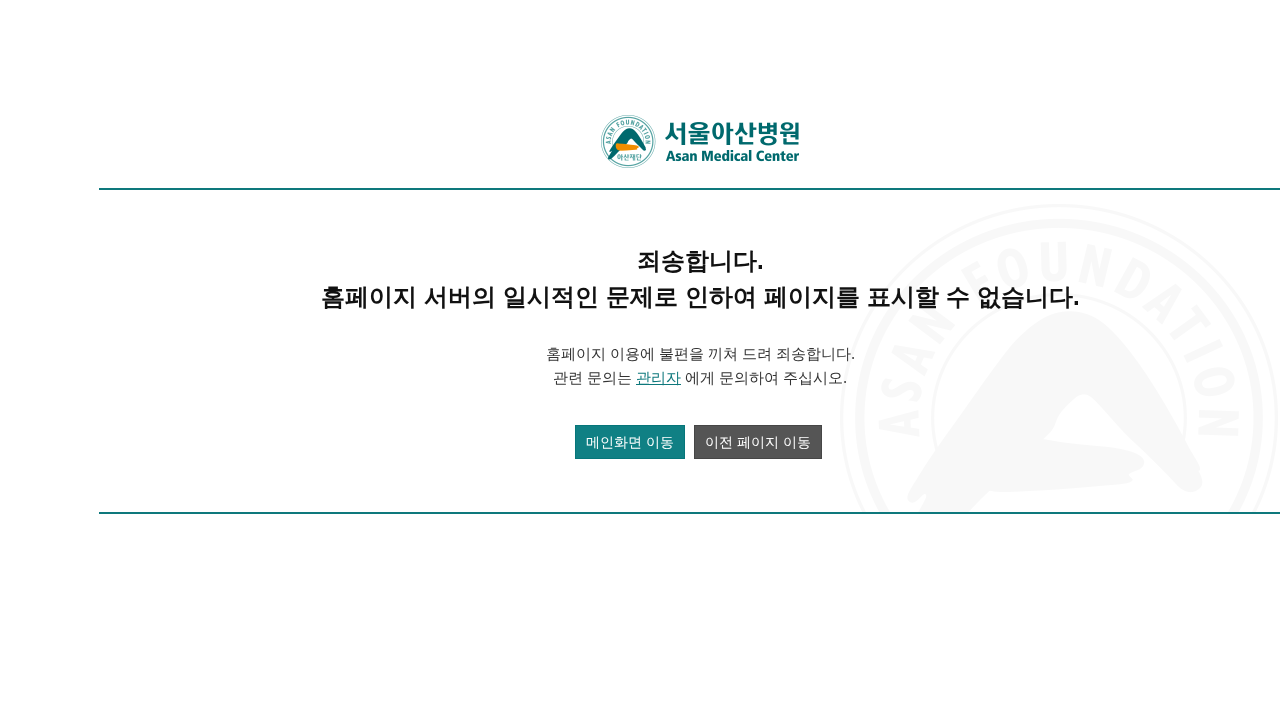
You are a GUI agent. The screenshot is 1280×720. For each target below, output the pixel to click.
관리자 (658, 377)
